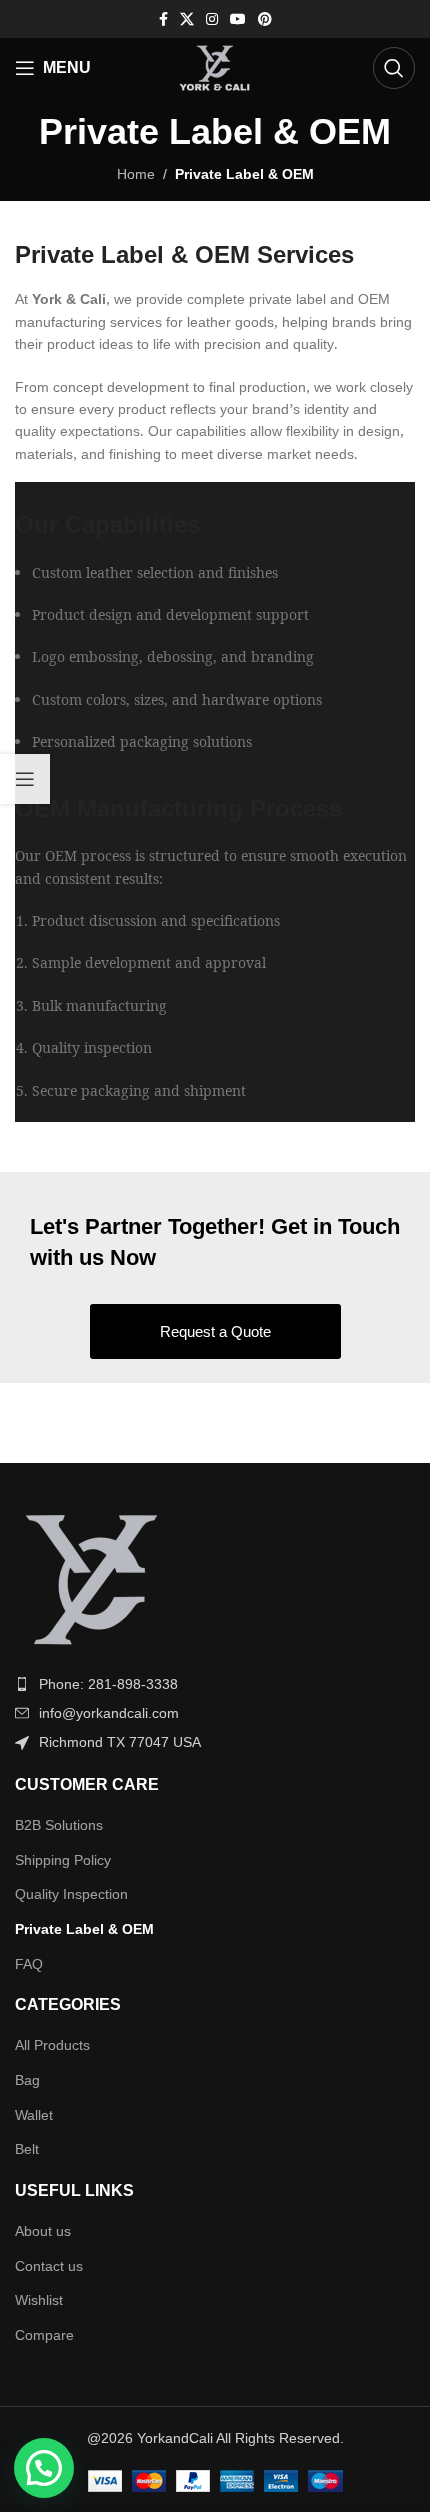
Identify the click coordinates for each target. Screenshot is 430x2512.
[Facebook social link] (163, 19)
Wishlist (39, 2300)
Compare (44, 2335)
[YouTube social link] (238, 19)
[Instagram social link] (212, 19)
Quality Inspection (71, 1894)
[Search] (394, 68)
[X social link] (187, 19)
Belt (27, 2149)
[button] (44, 2468)
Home (136, 174)
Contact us (49, 2266)
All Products (52, 2045)
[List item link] (215, 1684)
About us (43, 2231)
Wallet (34, 2115)
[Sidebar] (25, 779)
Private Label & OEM (84, 1929)
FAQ (29, 1964)
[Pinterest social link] (265, 19)
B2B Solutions (59, 1825)
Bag (27, 2080)
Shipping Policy (63, 1860)
